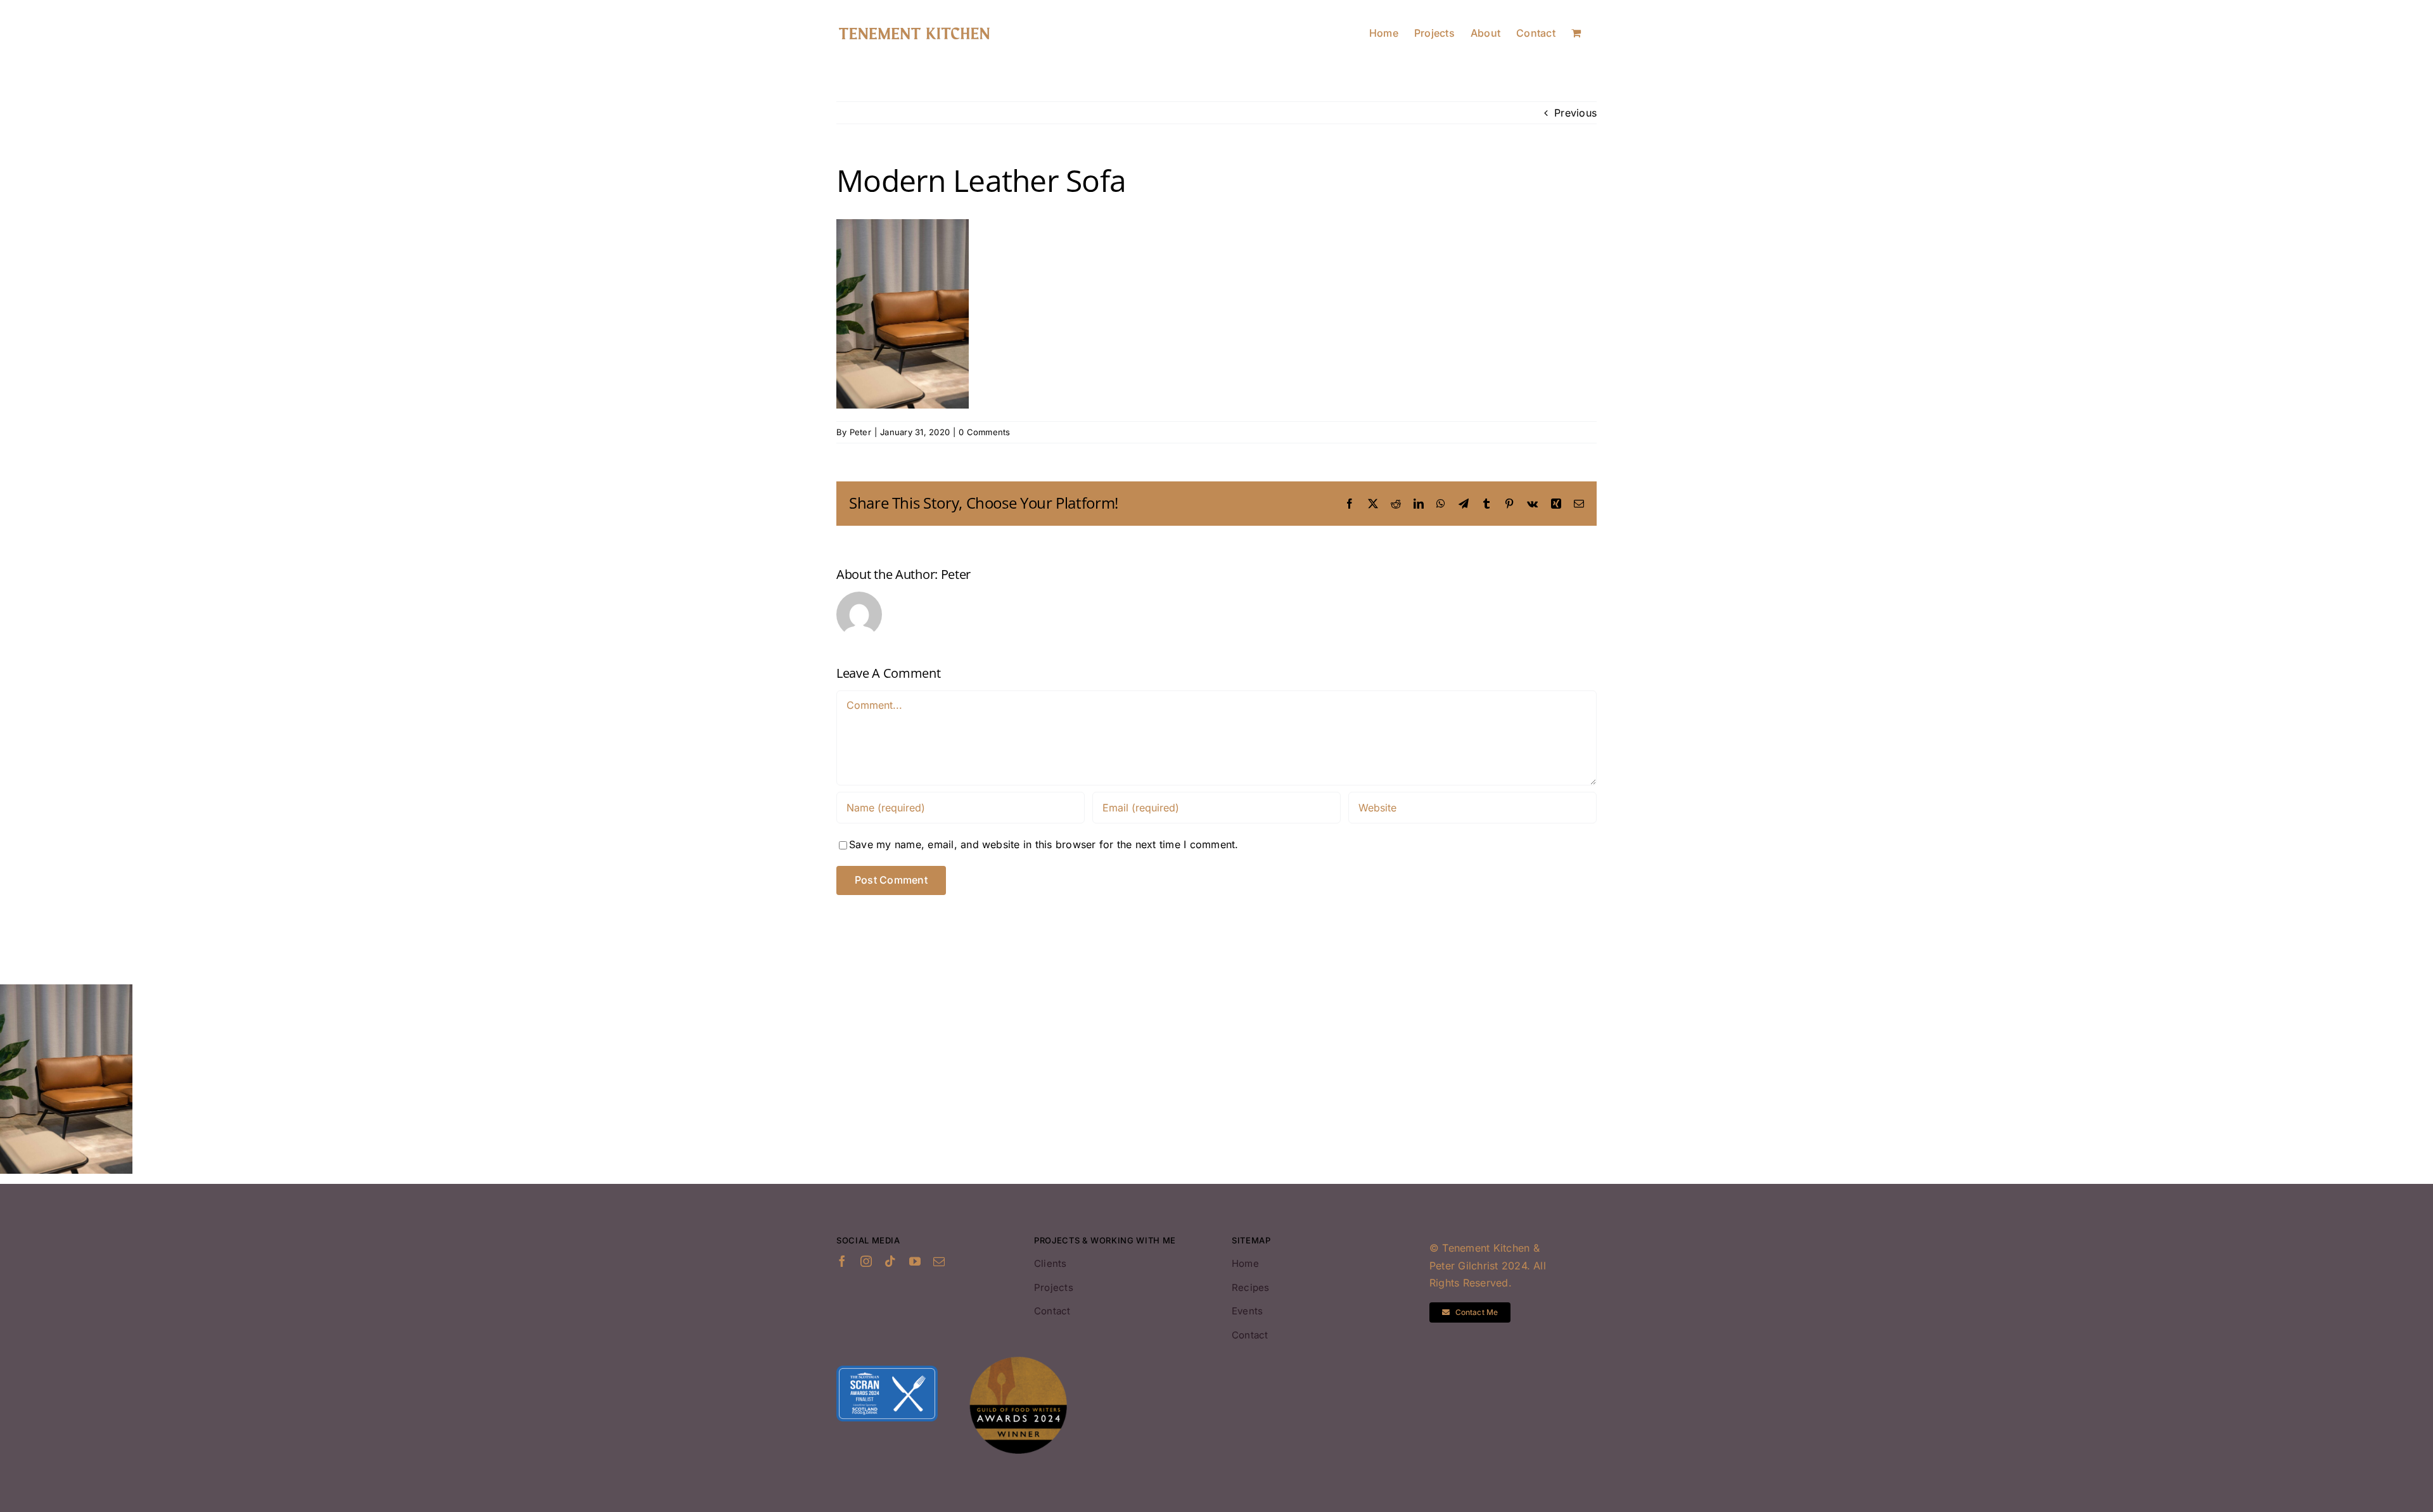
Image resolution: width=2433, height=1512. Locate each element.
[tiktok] (890, 1261)
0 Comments (984, 432)
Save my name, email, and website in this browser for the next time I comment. (1044, 844)
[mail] (939, 1261)
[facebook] (842, 1261)
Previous (1575, 113)
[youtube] (915, 1261)
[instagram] (866, 1261)
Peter (860, 432)
